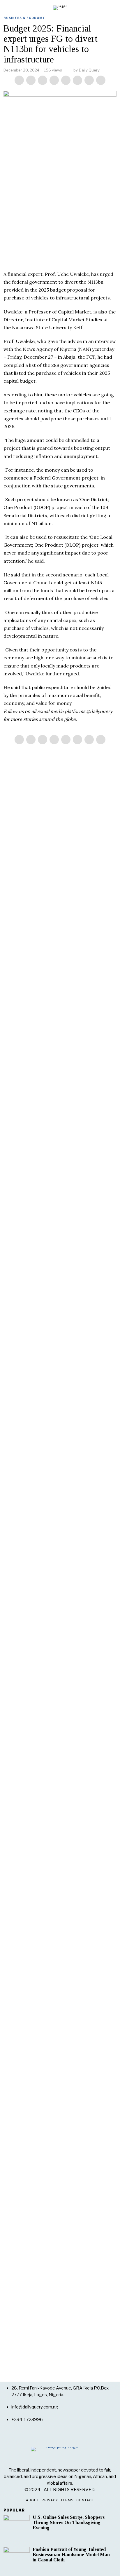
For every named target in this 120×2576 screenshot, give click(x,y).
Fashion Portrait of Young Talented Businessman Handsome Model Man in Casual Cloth (71, 2555)
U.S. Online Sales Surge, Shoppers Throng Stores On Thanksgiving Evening (69, 2523)
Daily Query (89, 70)
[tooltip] (19, 80)
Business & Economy (24, 18)
